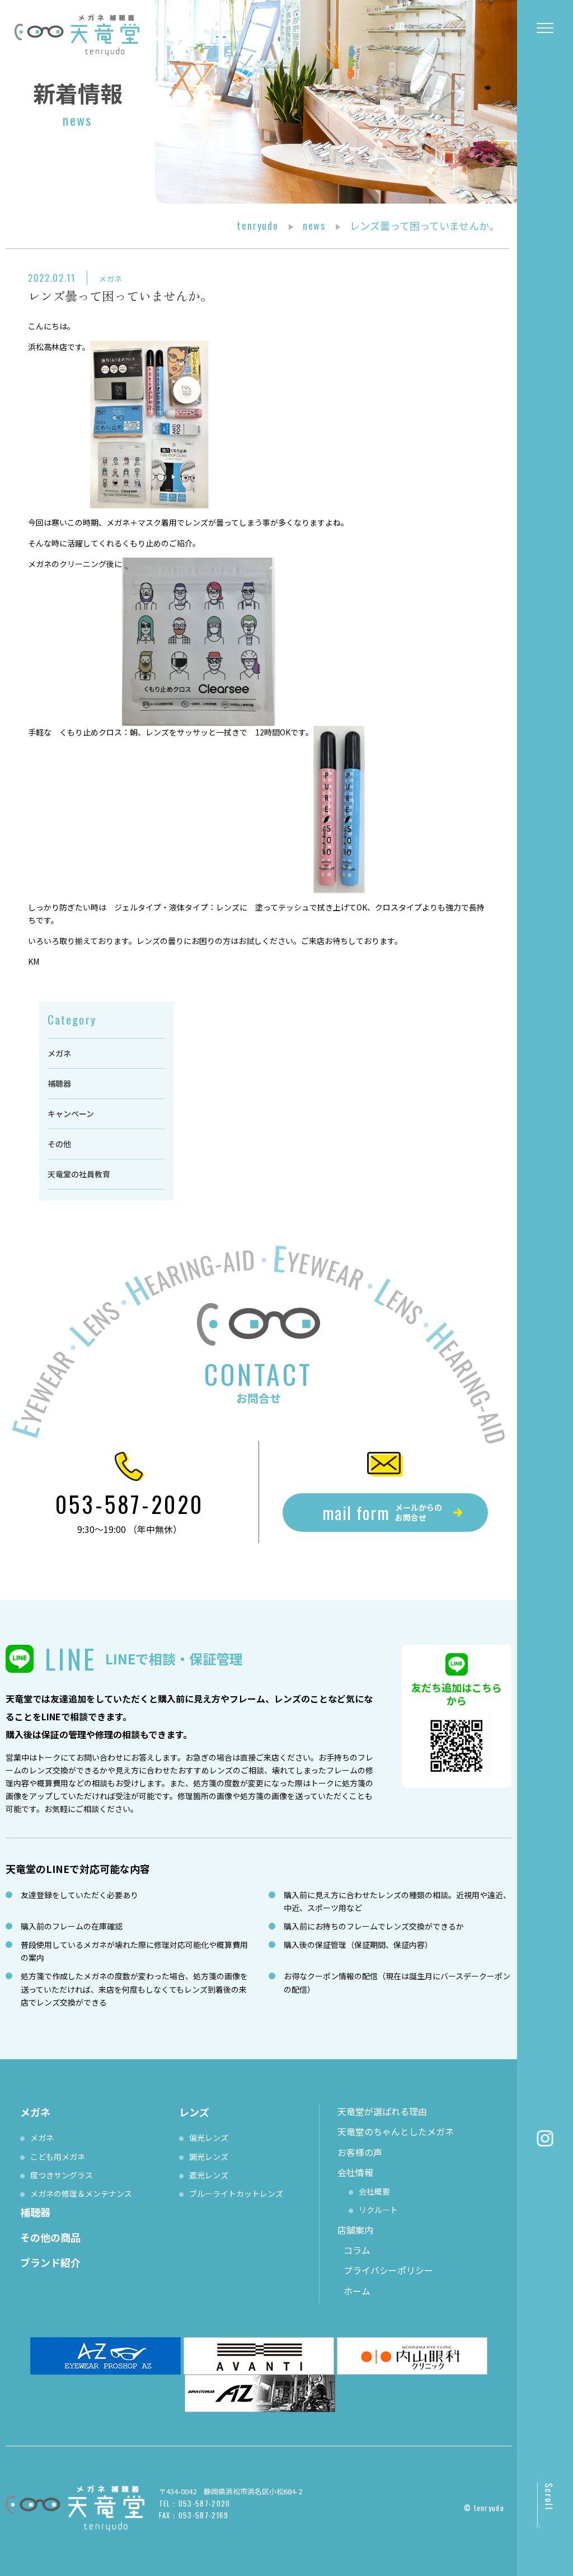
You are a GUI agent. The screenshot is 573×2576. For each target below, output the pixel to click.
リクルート (378, 2210)
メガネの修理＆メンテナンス (81, 2193)
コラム (357, 2250)
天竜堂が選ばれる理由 (382, 2111)
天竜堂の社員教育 (79, 1174)
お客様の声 (360, 2152)
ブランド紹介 (50, 2262)
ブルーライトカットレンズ (236, 2193)
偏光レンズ (209, 2138)
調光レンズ (209, 2157)
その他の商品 (50, 2237)
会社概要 (374, 2191)
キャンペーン (71, 1114)
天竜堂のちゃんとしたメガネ (396, 2131)
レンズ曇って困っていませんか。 (120, 295)
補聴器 (59, 1083)
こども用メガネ (58, 2157)
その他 (59, 1144)
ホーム (357, 2291)
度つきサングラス (62, 2175)
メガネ (110, 279)
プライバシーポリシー (388, 2270)
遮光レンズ (209, 2175)
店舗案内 (355, 2230)
